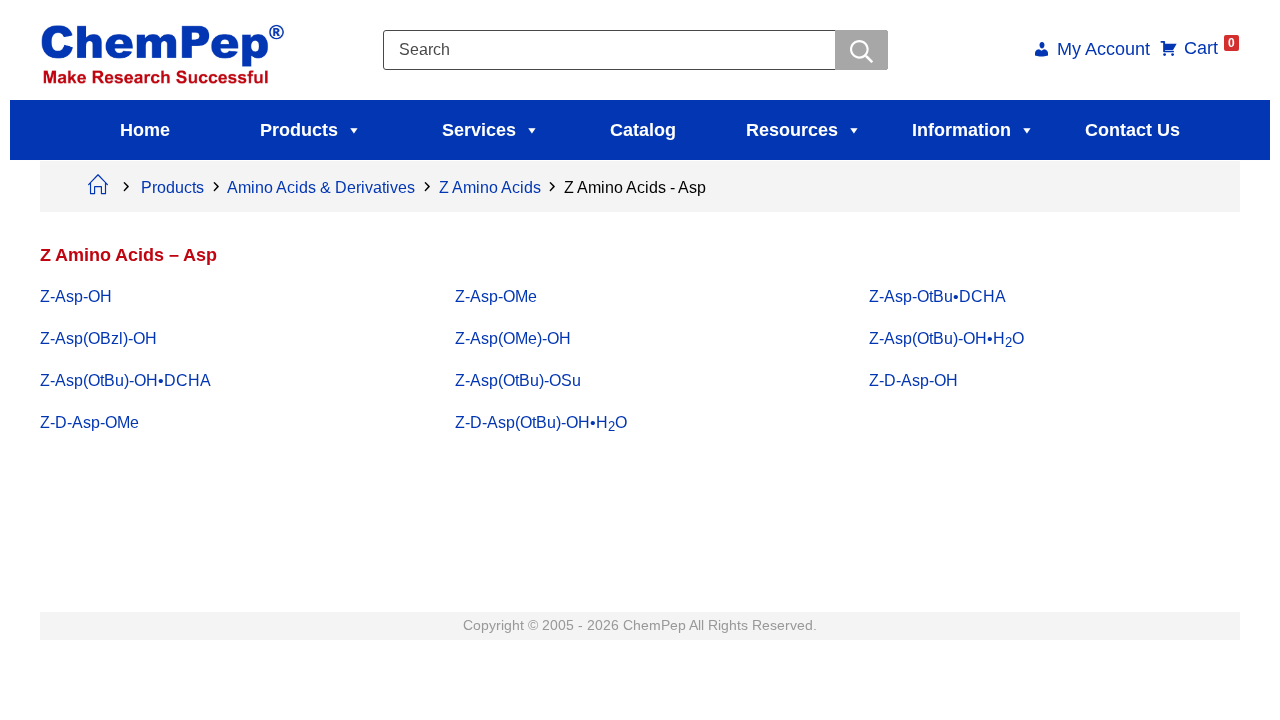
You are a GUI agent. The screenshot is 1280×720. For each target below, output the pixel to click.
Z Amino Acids (490, 187)
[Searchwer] (861, 50)
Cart (1209, 48)
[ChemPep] (166, 48)
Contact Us (1132, 130)
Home (145, 130)
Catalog (643, 130)
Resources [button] (792, 130)
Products (299, 130)
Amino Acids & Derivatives (321, 187)
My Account (1103, 50)
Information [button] (961, 130)
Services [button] (479, 130)
